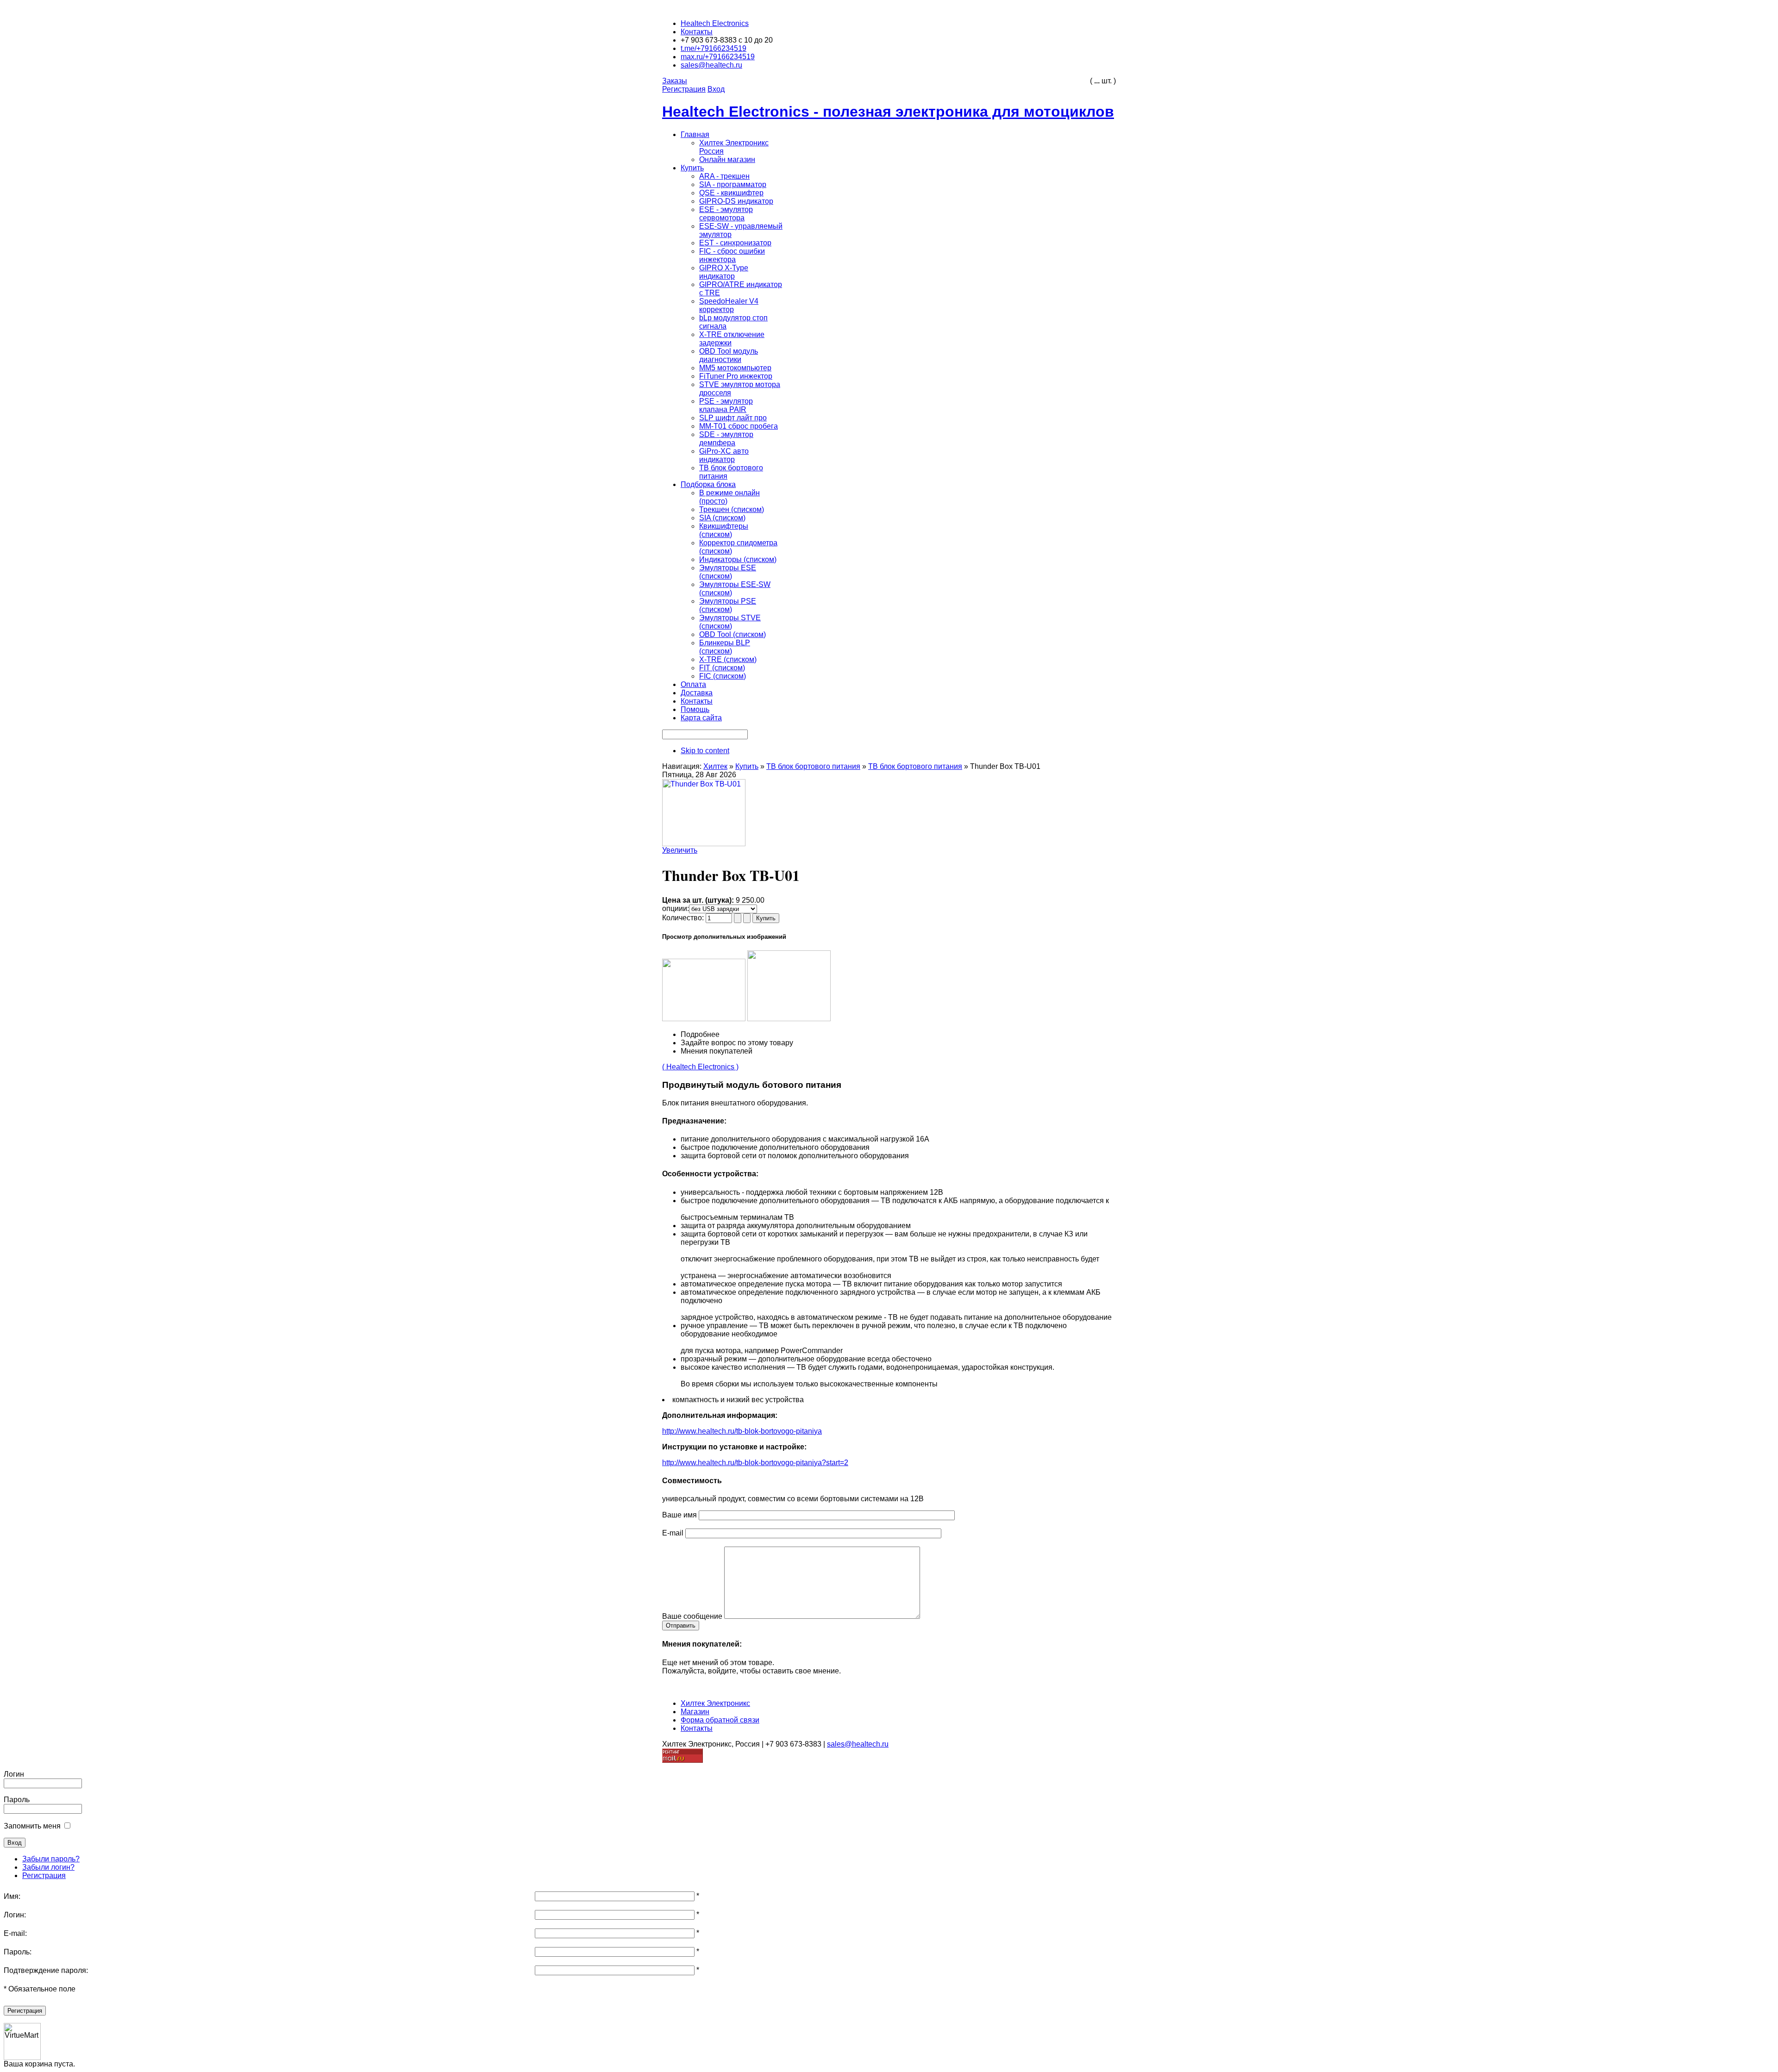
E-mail (673, 1533)
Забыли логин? (48, 1867)
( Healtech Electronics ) (700, 1067)
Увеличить (680, 850)
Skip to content (705, 751)
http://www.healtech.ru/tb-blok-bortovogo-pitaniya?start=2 (755, 1463)
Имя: (12, 1896)
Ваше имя (679, 1515)
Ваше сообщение (692, 1616)
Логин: (15, 1915)
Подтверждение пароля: (46, 1970)
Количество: (684, 918)
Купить (747, 766)
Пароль (17, 1800)
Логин (14, 1774)
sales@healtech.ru (858, 1744)
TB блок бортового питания (813, 766)
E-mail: (15, 1933)
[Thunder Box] (704, 1019)
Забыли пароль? (51, 1859)
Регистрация (44, 1875)
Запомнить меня (32, 1826)
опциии (675, 908)
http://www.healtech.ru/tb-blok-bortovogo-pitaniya (742, 1431)
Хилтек (715, 766)
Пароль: (18, 1952)
